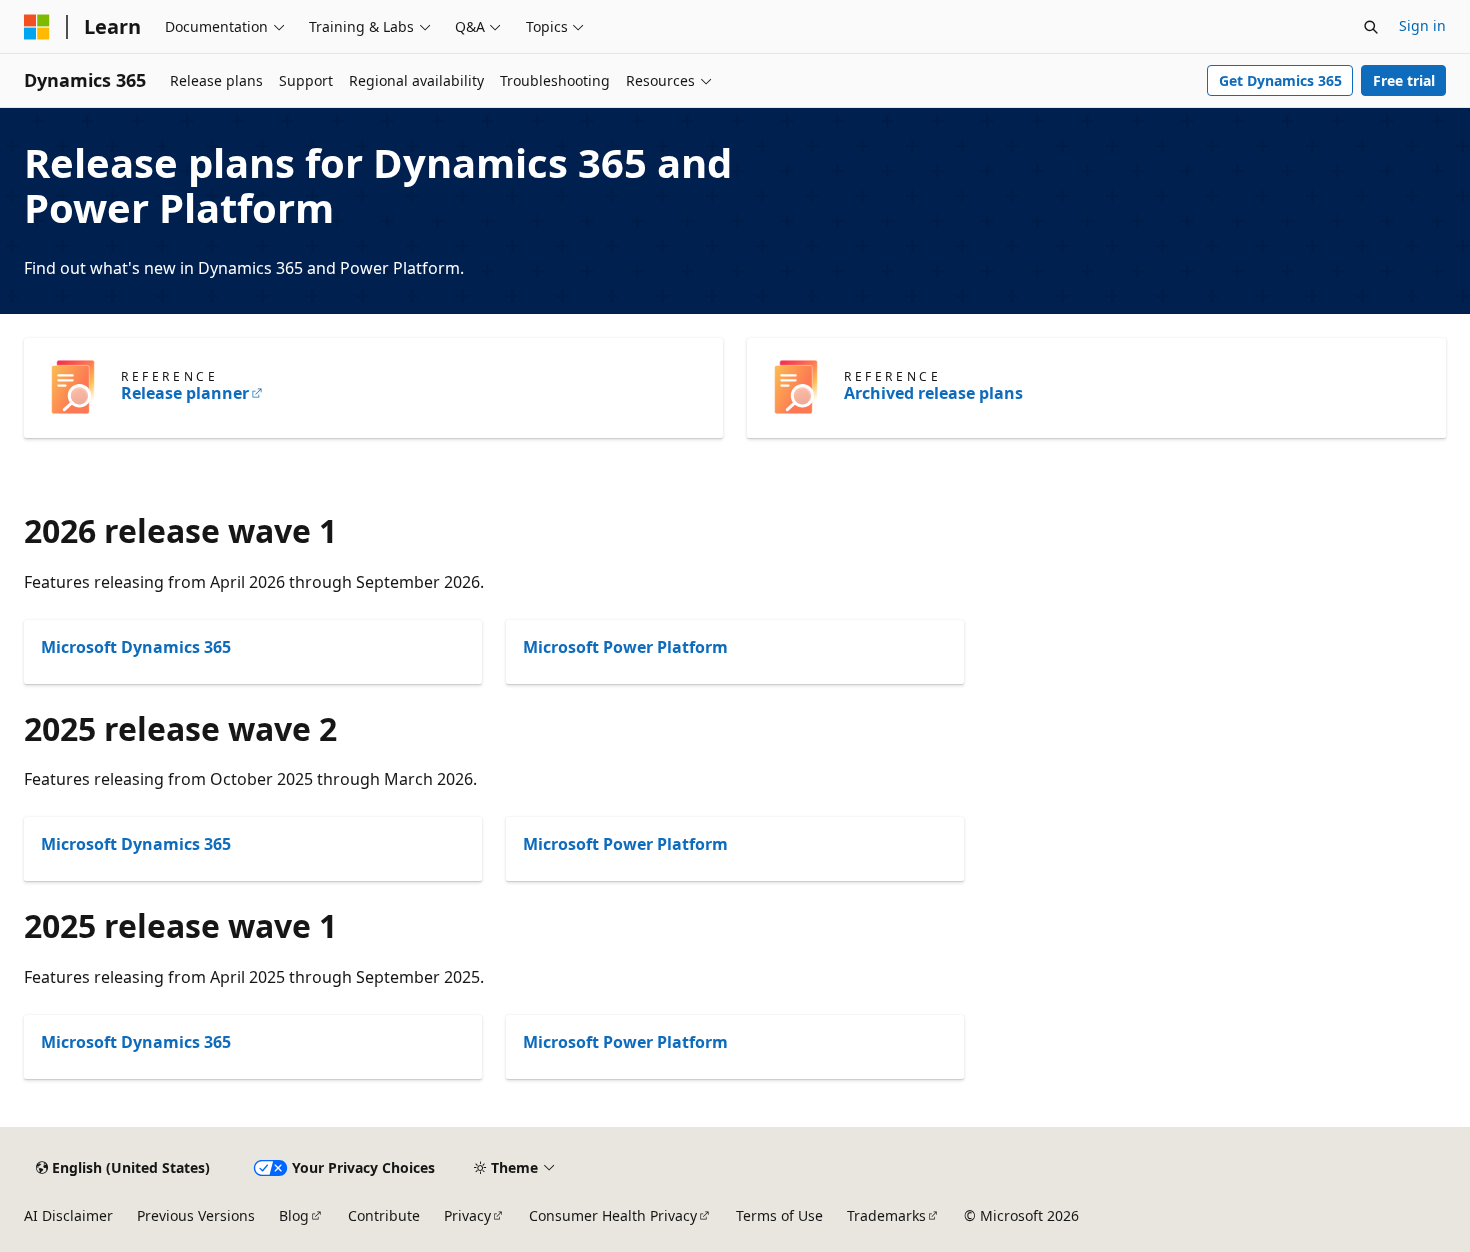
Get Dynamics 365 (1280, 80)
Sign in (1422, 25)
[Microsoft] (37, 27)
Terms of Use (779, 1215)
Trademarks (886, 1215)
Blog (294, 1215)
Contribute (384, 1215)
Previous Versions (196, 1215)
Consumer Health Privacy (613, 1215)
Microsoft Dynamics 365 (136, 647)
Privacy (467, 1215)
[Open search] (1371, 27)
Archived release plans (933, 393)
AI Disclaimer (68, 1215)
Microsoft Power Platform (625, 647)
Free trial (1404, 80)
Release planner (185, 393)
